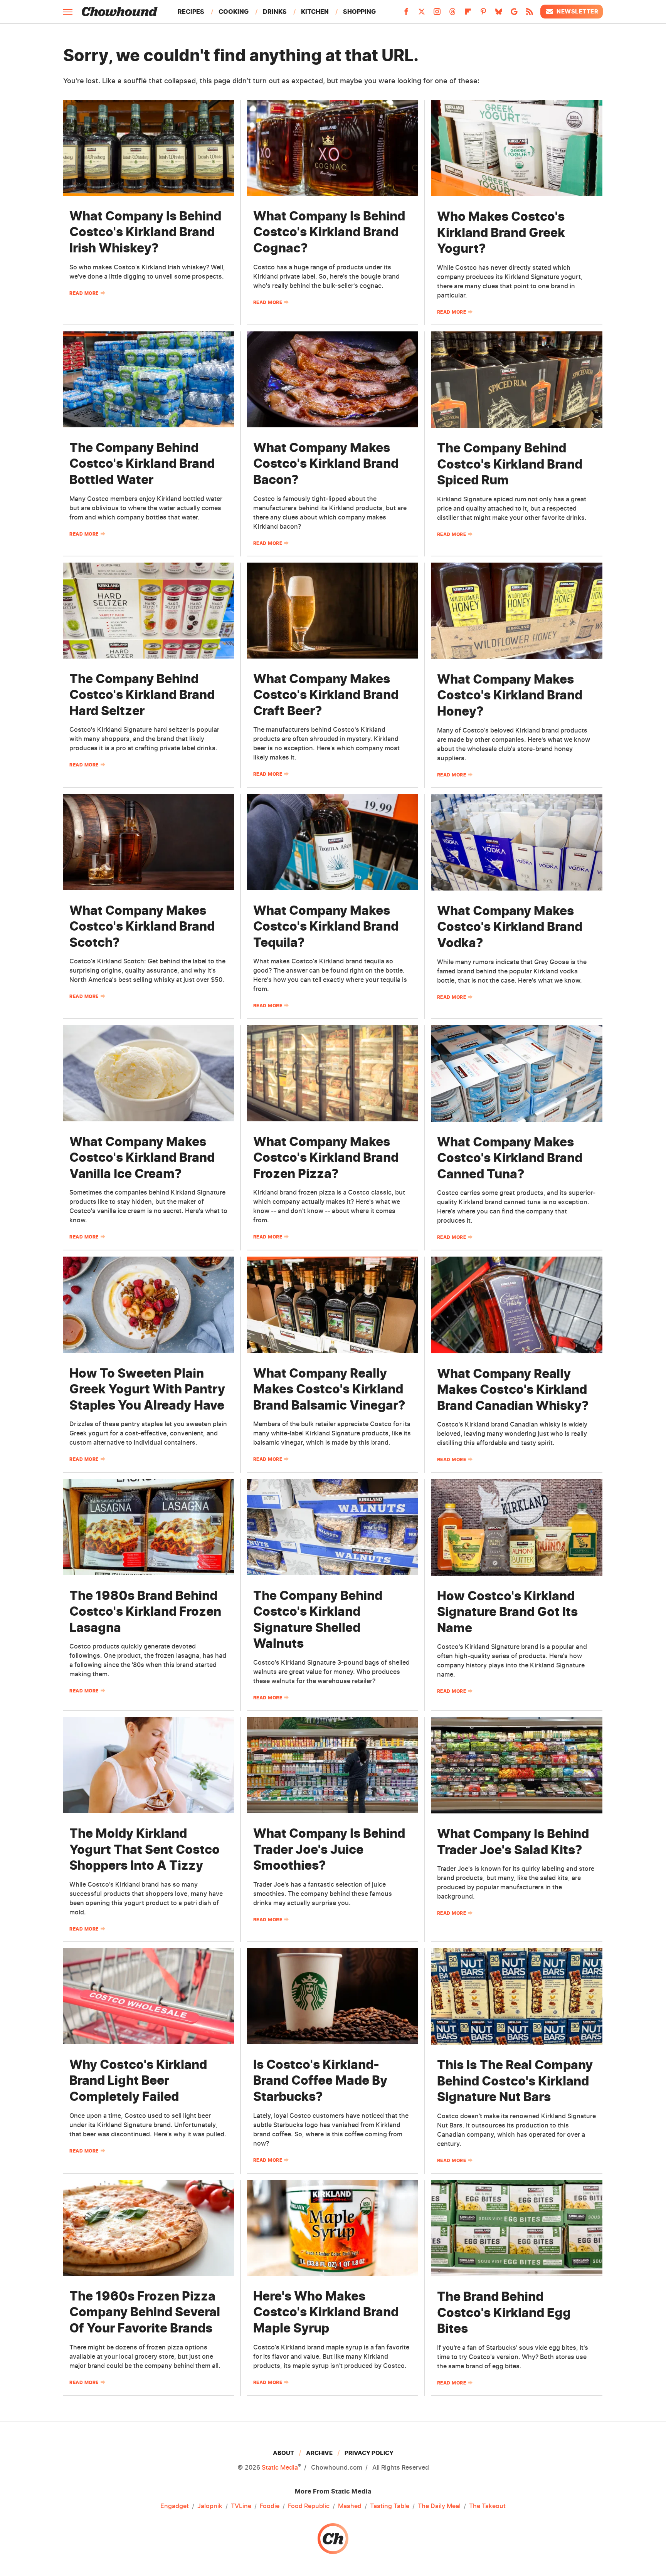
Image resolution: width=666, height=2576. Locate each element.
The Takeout (487, 2506)
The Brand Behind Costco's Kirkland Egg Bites (504, 2312)
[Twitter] (422, 14)
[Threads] (452, 14)
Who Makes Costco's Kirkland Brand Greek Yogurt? (501, 232)
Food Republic (309, 2506)
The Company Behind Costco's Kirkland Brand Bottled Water (142, 464)
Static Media (280, 2467)
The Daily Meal (439, 2506)
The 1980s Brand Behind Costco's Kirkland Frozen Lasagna (145, 1611)
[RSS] (530, 14)
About (283, 2453)
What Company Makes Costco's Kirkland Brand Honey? (510, 695)
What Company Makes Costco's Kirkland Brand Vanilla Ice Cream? (142, 1158)
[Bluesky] (499, 14)
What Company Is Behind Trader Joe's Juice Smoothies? (329, 1849)
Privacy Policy (369, 2453)
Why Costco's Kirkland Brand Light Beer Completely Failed (138, 2080)
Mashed (350, 2506)
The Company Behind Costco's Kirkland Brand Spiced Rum (510, 464)
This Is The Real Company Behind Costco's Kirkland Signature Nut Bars (515, 2081)
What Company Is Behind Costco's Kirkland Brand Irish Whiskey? (145, 232)
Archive (319, 2453)
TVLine (241, 2506)
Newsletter (577, 11)
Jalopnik (210, 2506)
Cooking (234, 12)
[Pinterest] (483, 14)
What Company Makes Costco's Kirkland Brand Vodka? (510, 927)
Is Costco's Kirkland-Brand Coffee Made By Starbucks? (320, 2080)
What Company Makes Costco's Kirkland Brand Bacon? (326, 464)
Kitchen (315, 12)
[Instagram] (437, 14)
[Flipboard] (468, 14)
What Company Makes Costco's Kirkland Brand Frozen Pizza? (326, 1158)
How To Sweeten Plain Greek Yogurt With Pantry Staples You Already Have (147, 1389)
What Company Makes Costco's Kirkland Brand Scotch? (142, 926)
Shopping (359, 12)
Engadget (175, 2506)
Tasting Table (390, 2506)
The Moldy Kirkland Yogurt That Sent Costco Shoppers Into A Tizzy (145, 1849)
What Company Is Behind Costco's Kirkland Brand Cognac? (329, 232)
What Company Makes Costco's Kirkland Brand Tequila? (326, 926)
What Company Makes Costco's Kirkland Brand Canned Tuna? (510, 1158)
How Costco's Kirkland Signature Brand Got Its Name (507, 1612)
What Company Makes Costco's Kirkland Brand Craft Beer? (326, 695)
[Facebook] (406, 14)
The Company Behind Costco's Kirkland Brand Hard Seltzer (142, 695)
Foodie (270, 2506)
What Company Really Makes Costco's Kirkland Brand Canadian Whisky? (513, 1390)
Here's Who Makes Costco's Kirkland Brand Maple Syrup (326, 2312)
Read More (84, 293)
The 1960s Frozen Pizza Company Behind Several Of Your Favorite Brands (145, 2312)
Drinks (275, 12)
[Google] (514, 14)
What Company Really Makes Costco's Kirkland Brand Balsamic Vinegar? (329, 1389)
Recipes (191, 12)
